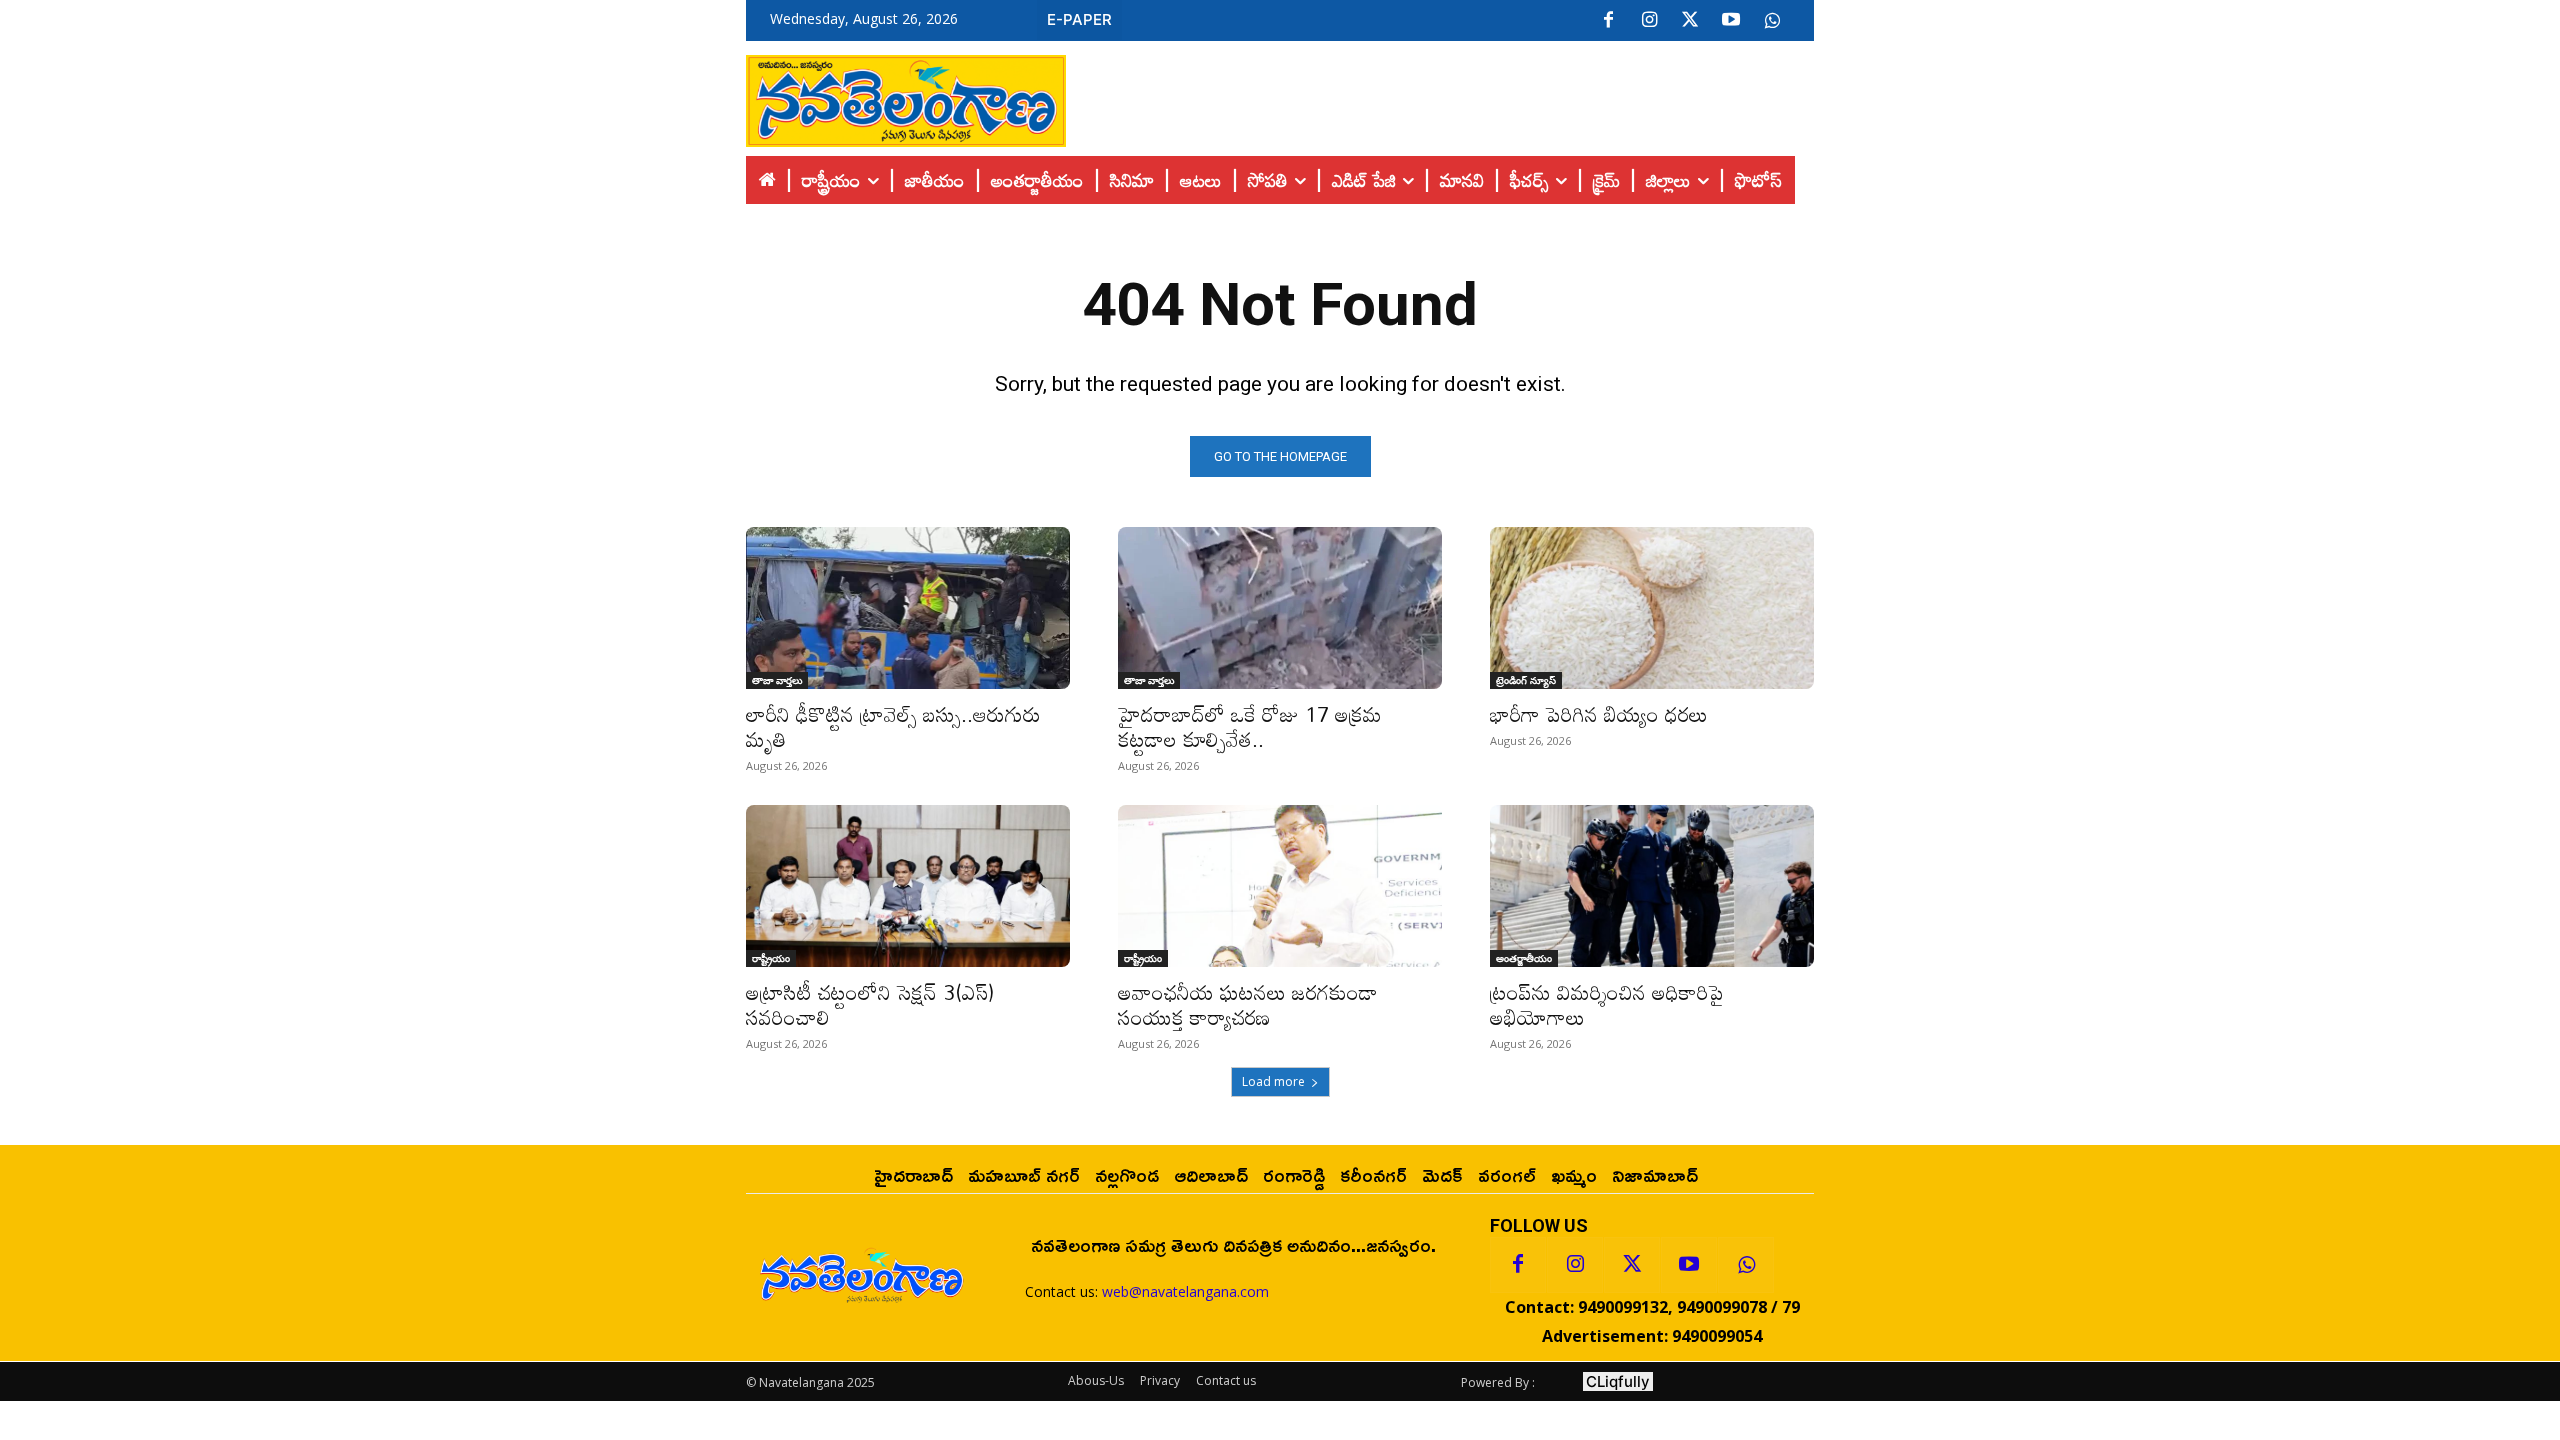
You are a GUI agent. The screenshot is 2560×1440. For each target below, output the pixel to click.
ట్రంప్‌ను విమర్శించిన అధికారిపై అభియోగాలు (1607, 1004)
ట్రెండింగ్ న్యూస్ (1526, 680)
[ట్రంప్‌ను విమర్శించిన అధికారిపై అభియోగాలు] (1652, 886)
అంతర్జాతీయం (1524, 958)
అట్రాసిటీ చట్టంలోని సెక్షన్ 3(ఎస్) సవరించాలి (870, 1004)
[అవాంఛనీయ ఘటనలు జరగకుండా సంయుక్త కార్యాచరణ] (1280, 886)
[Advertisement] (1440, 96)
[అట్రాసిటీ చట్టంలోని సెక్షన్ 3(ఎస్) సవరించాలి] (908, 886)
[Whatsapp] (1746, 1265)
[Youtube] (1731, 21)
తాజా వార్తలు (777, 680)
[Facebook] (1608, 21)
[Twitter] (1690, 21)
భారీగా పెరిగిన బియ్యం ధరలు (1599, 714)
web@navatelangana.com (1185, 1291)
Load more (1273, 1081)
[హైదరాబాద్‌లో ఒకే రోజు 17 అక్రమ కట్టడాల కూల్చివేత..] (1280, 608)
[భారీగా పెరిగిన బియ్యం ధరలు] (1652, 608)
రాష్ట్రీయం (771, 958)
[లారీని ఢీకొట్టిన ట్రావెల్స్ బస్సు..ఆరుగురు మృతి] (908, 608)
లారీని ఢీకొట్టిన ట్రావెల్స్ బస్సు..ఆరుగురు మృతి (893, 726)
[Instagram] (1649, 21)
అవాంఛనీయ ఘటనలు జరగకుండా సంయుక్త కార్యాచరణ (1248, 1004)
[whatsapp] (1772, 21)
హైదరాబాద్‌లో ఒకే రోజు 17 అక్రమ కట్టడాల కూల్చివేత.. (1250, 726)
